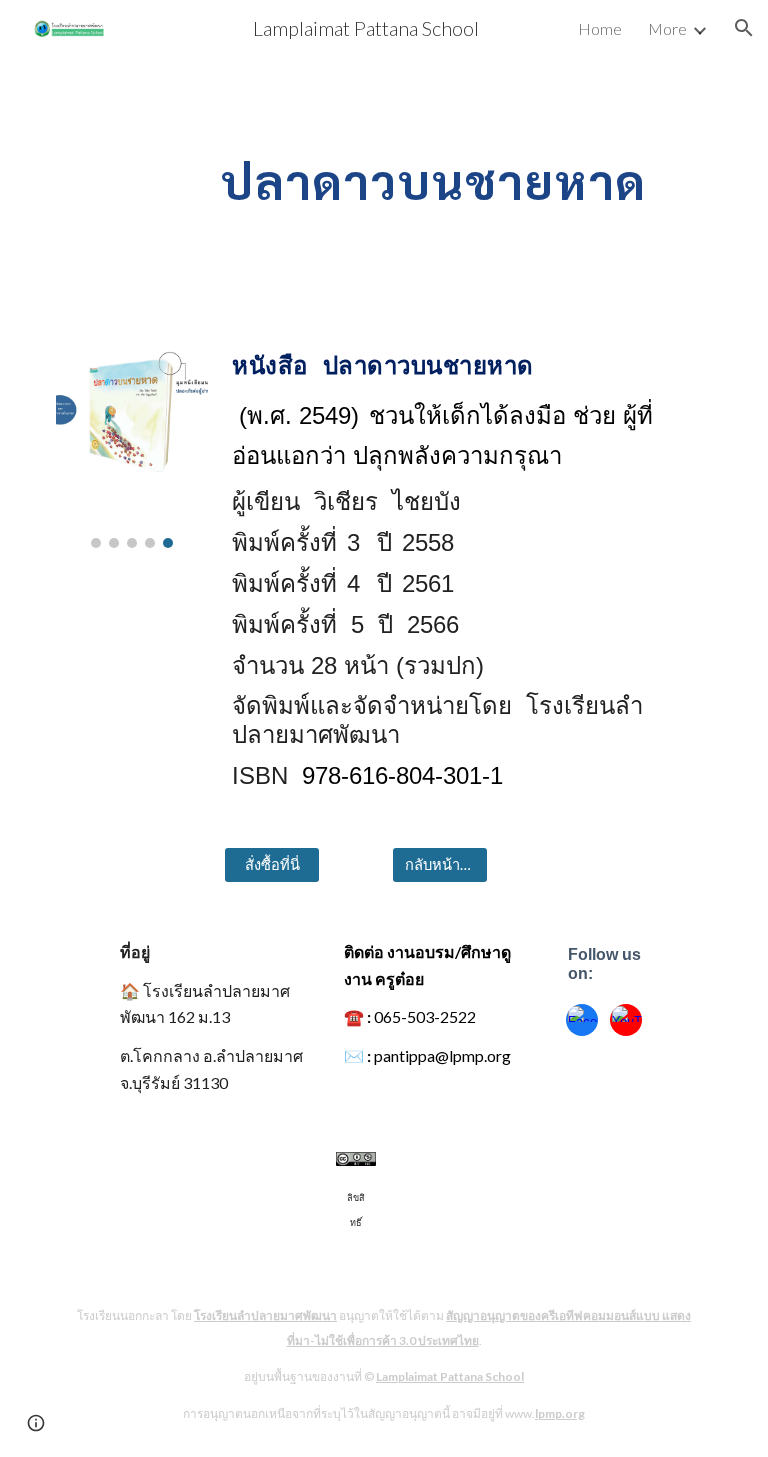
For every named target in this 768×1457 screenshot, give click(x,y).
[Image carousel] (131, 435)
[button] (744, 28)
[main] (439, 177)
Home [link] (600, 28)
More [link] (667, 28)
